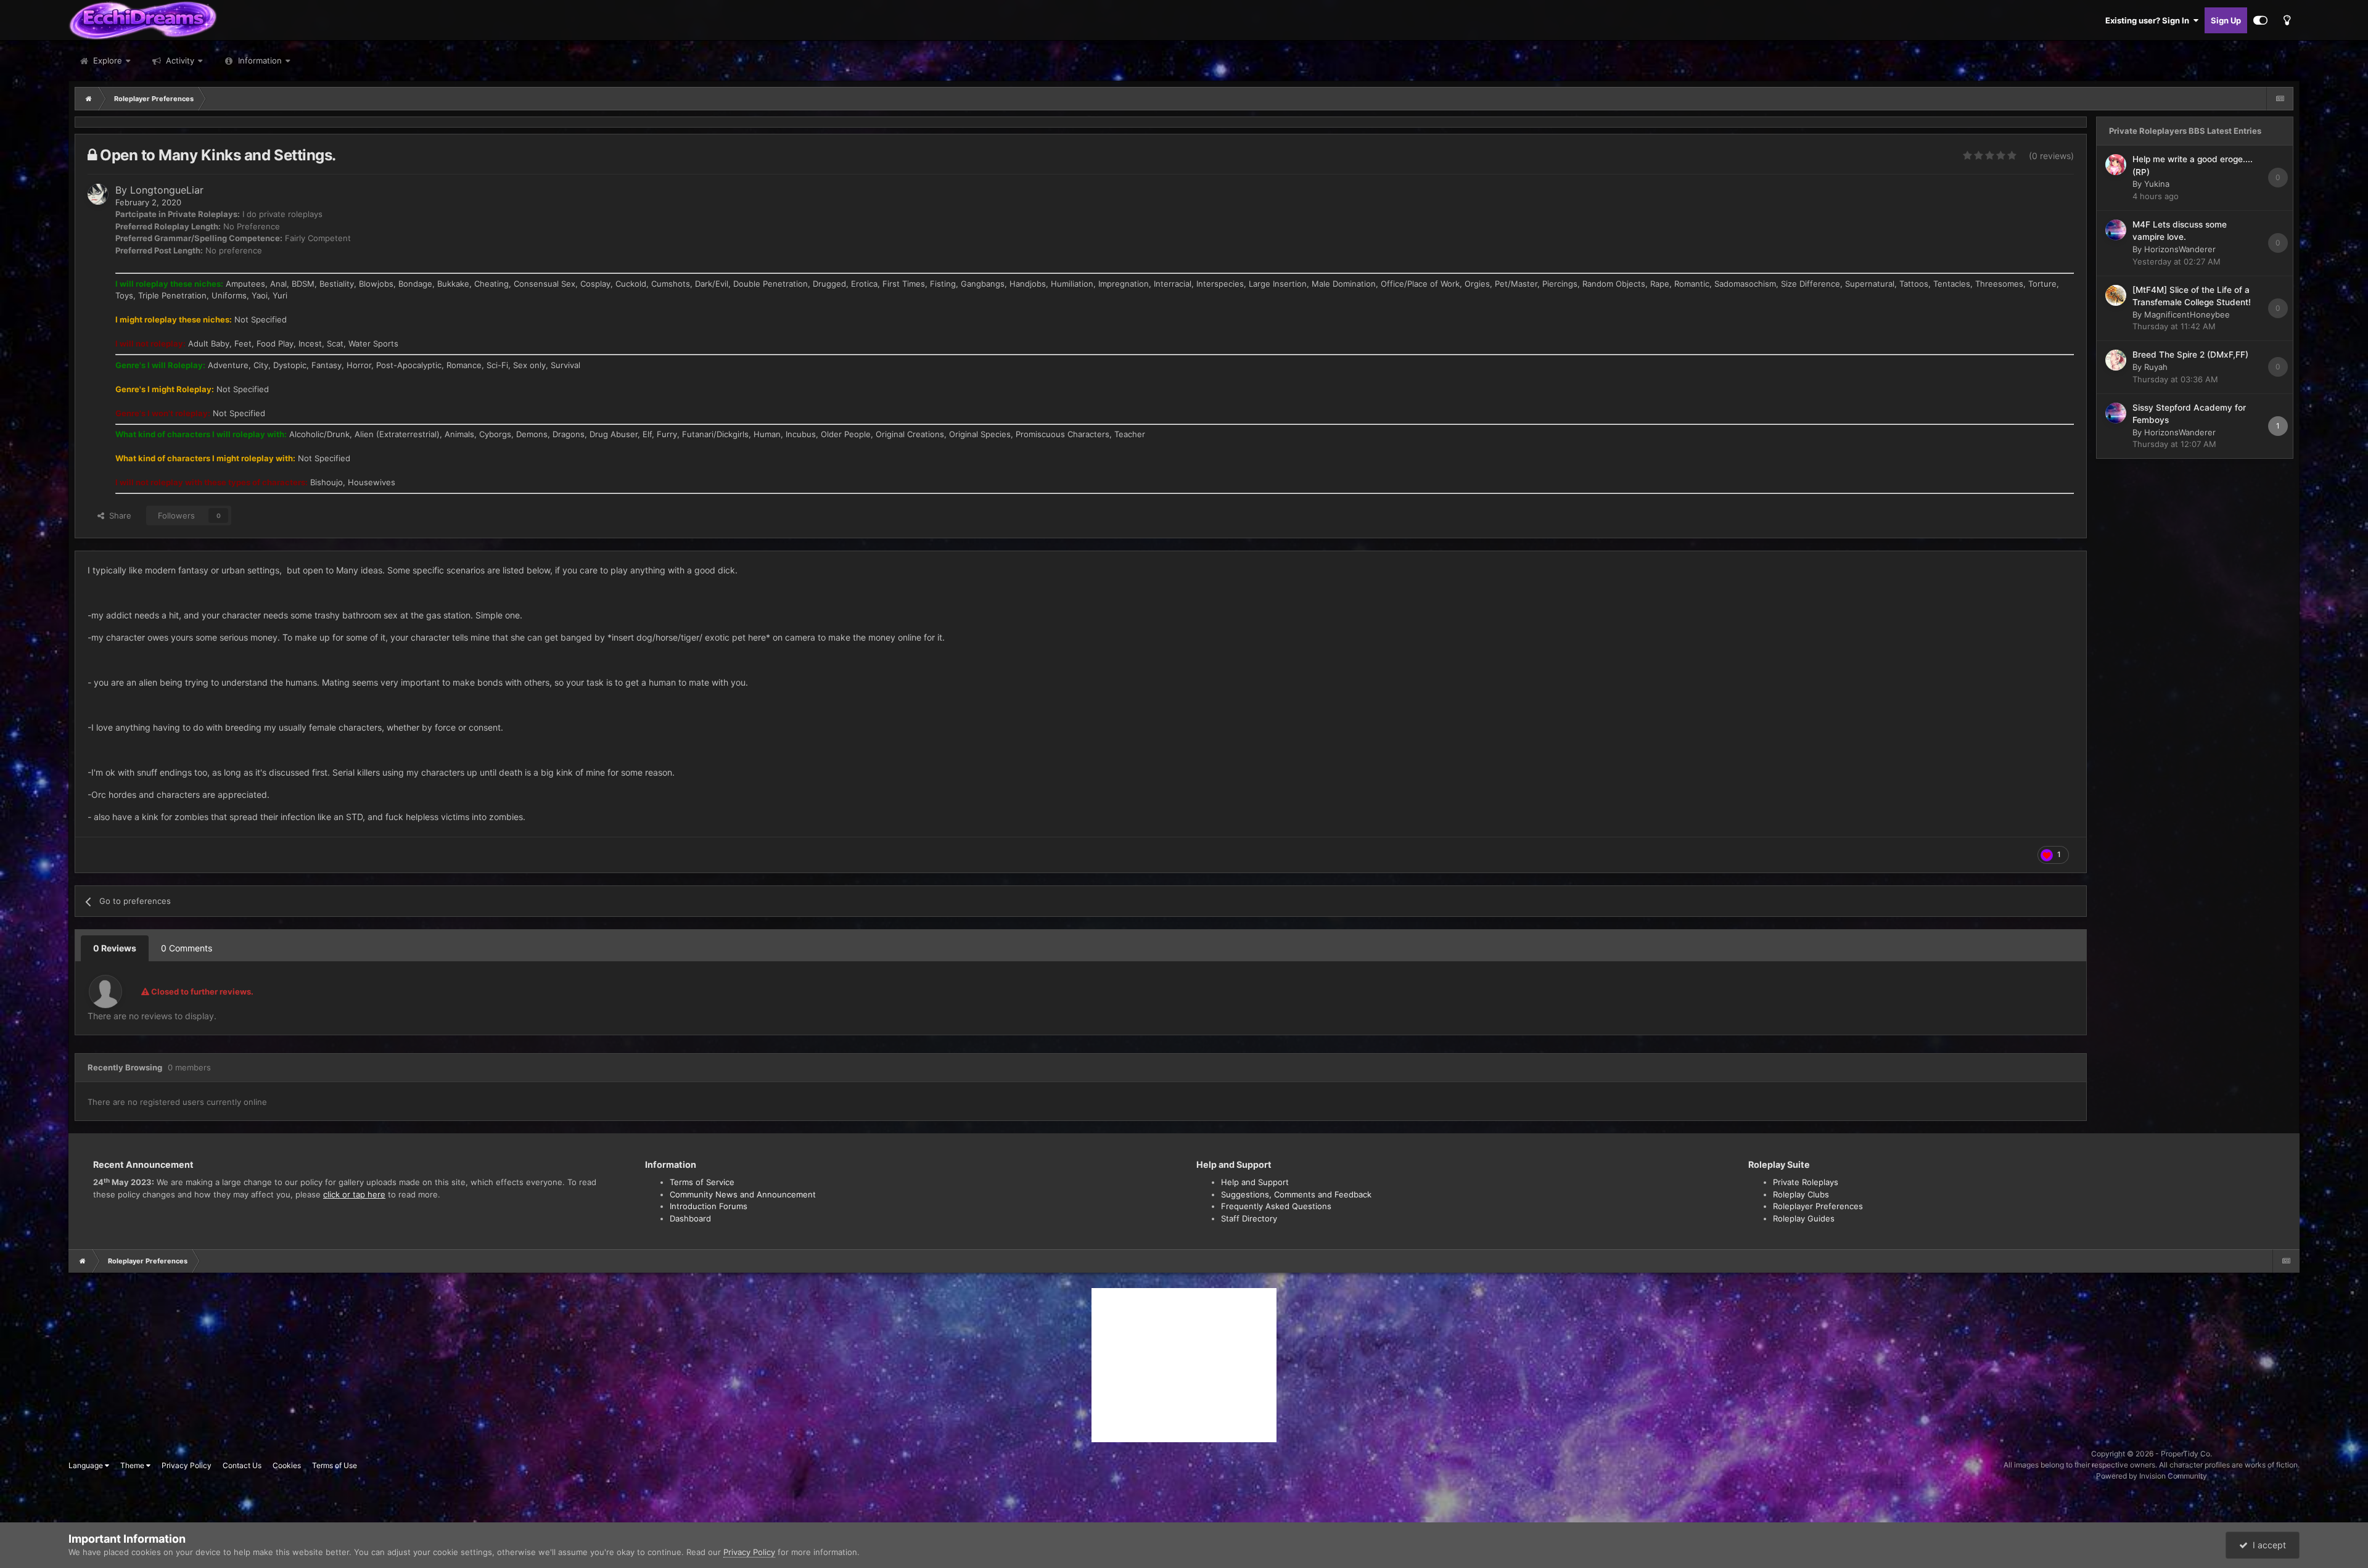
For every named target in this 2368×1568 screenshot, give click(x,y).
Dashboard (690, 1218)
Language (87, 1465)
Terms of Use (335, 1465)
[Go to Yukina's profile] (2116, 165)
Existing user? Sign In (2149, 20)
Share (118, 515)
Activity (179, 60)
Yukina (2157, 184)
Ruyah (2156, 367)
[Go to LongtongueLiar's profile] (98, 194)
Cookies (287, 1465)
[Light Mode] (2287, 20)
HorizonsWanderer (2180, 249)
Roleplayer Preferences (1818, 1206)
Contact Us (242, 1465)
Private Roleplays (1806, 1182)
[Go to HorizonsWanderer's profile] (2116, 230)
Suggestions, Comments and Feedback (1296, 1194)
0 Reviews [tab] (115, 948)
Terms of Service (702, 1182)
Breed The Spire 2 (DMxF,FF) (2190, 355)
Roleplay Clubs (1801, 1194)
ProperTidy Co (2185, 1454)
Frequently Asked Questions (1276, 1206)
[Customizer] (2260, 20)
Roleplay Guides (1804, 1218)
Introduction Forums (709, 1206)
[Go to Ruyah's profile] (2116, 360)
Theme (133, 1465)
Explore (106, 60)
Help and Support (1255, 1182)
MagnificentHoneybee (2187, 314)
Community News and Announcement (743, 1194)
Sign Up (2226, 20)
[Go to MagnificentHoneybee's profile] (2116, 295)
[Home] (89, 99)
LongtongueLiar (167, 190)
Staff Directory (1249, 1218)
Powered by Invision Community (2152, 1476)
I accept (2267, 1545)
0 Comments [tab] (187, 948)
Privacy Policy (187, 1465)
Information (260, 60)
